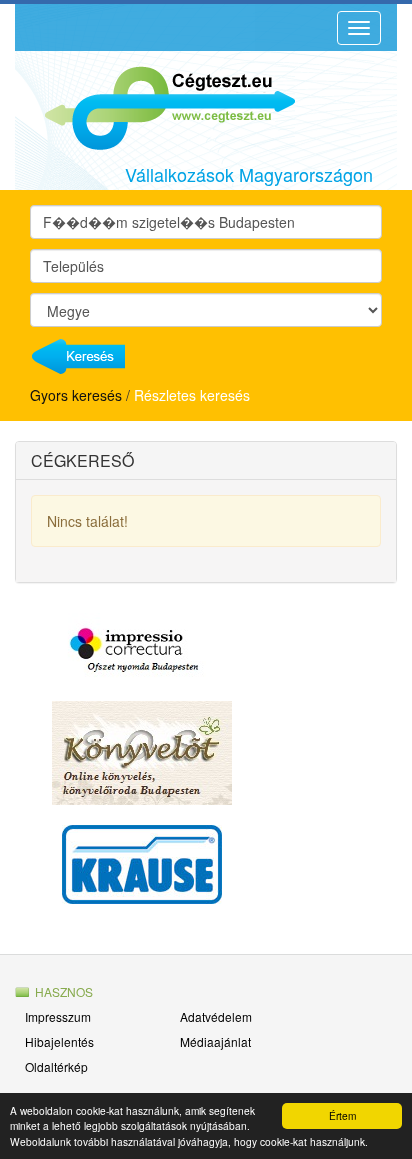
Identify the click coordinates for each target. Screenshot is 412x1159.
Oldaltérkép (56, 1066)
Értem (342, 1115)
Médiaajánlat (215, 1041)
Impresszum (58, 1016)
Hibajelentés (59, 1041)
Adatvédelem (216, 1016)
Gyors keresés (76, 395)
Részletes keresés (192, 395)
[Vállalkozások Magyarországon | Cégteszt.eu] (155, 106)
